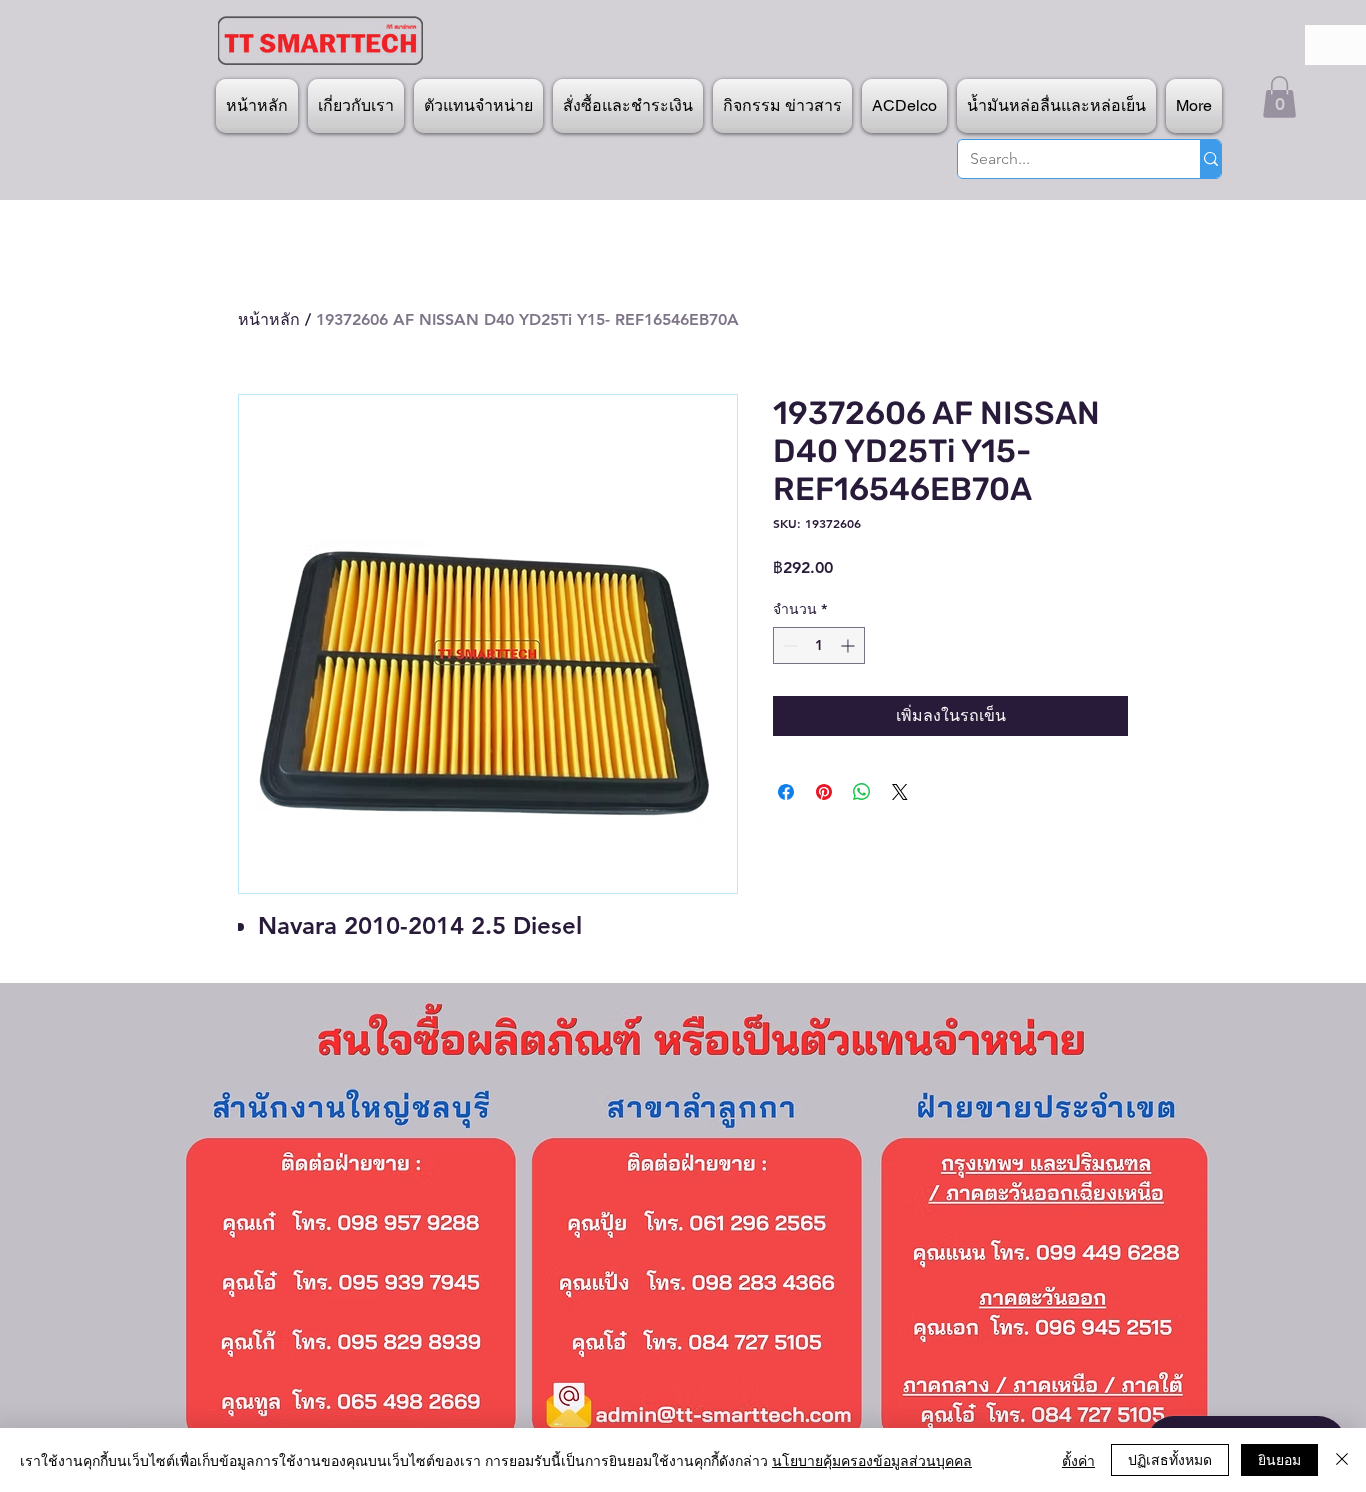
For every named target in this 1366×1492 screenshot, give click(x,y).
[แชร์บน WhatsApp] (862, 792)
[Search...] (1210, 159)
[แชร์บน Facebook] (786, 792)
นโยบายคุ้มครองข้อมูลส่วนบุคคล (872, 1460)
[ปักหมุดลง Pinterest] (824, 792)
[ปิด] (1342, 1460)
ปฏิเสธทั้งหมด (1170, 1459)
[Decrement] (788, 645)
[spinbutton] (819, 645)
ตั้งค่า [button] (1078, 1460)
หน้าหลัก (269, 319)
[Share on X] (900, 792)
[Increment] (849, 645)
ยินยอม (1279, 1459)
